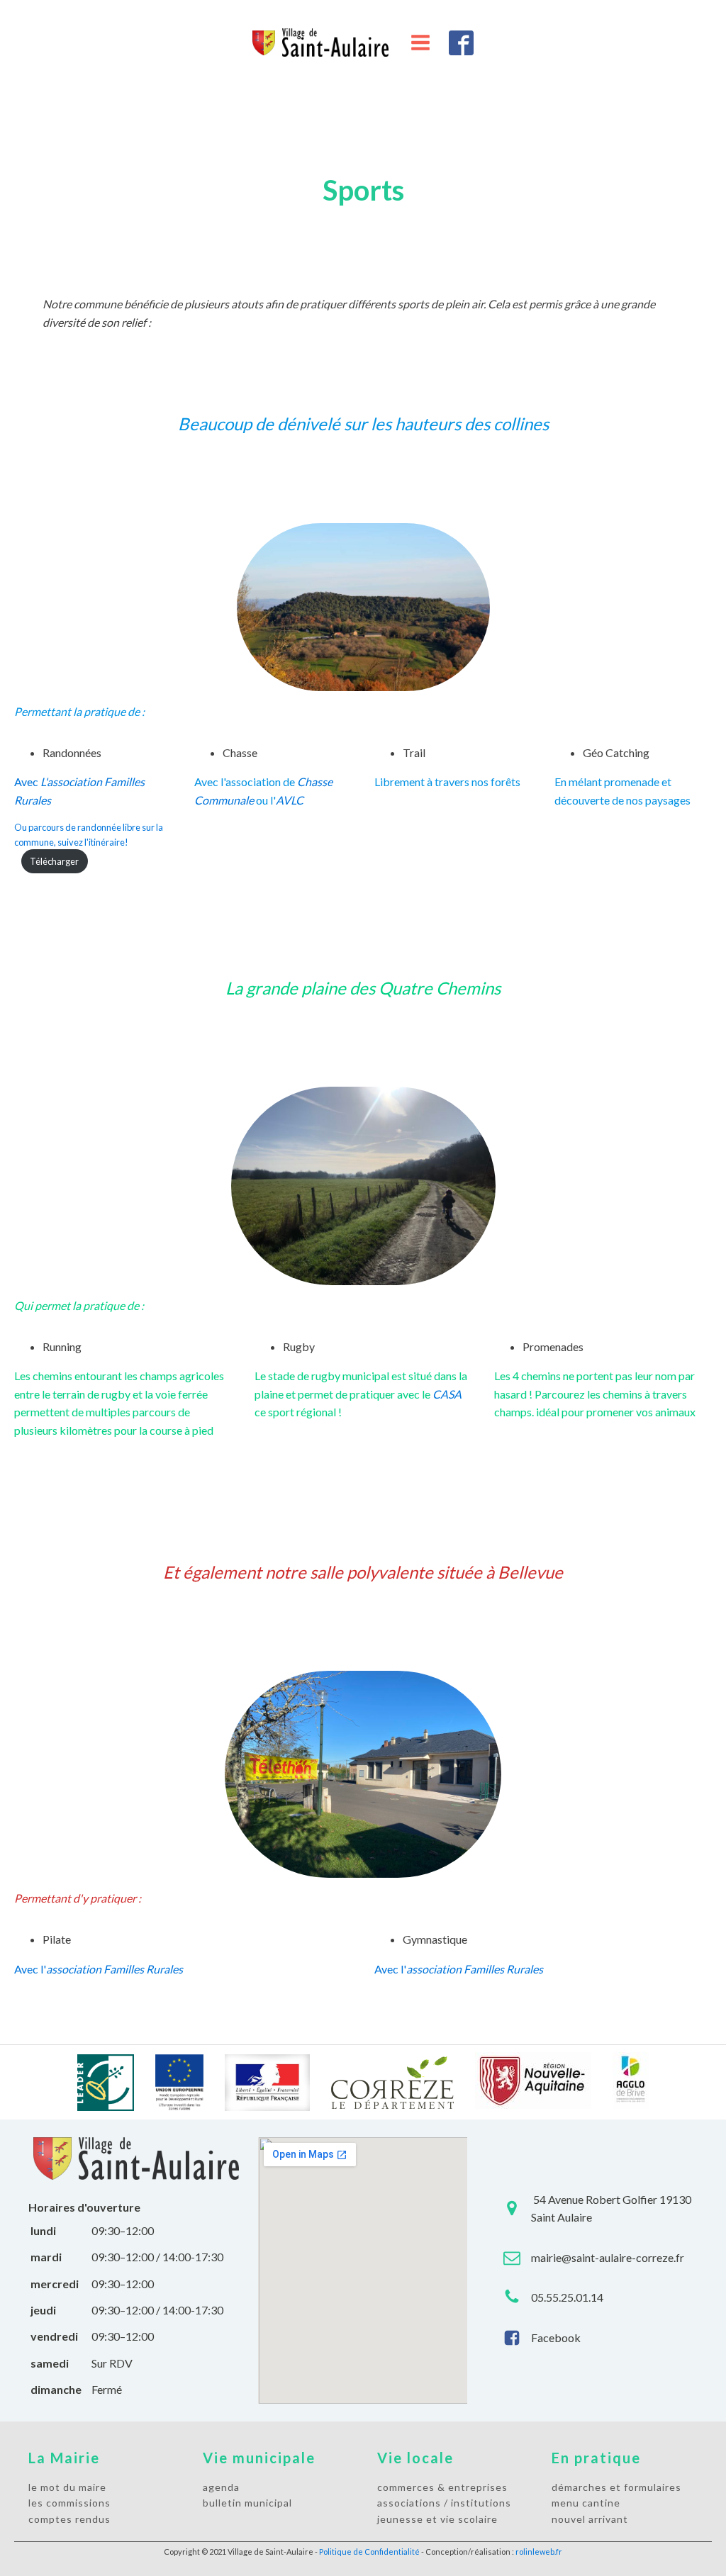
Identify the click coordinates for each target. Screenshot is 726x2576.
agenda (221, 2487)
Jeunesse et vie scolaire (437, 2519)
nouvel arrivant (590, 2519)
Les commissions (69, 2503)
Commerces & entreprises (442, 2487)
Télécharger (54, 861)
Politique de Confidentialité (369, 2552)
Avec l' (99, 1969)
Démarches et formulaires (616, 2487)
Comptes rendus (69, 2519)
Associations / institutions (444, 2503)
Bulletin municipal (247, 2503)
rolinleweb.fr (539, 2552)
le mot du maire (67, 2487)
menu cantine (586, 2503)
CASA (447, 1394)
